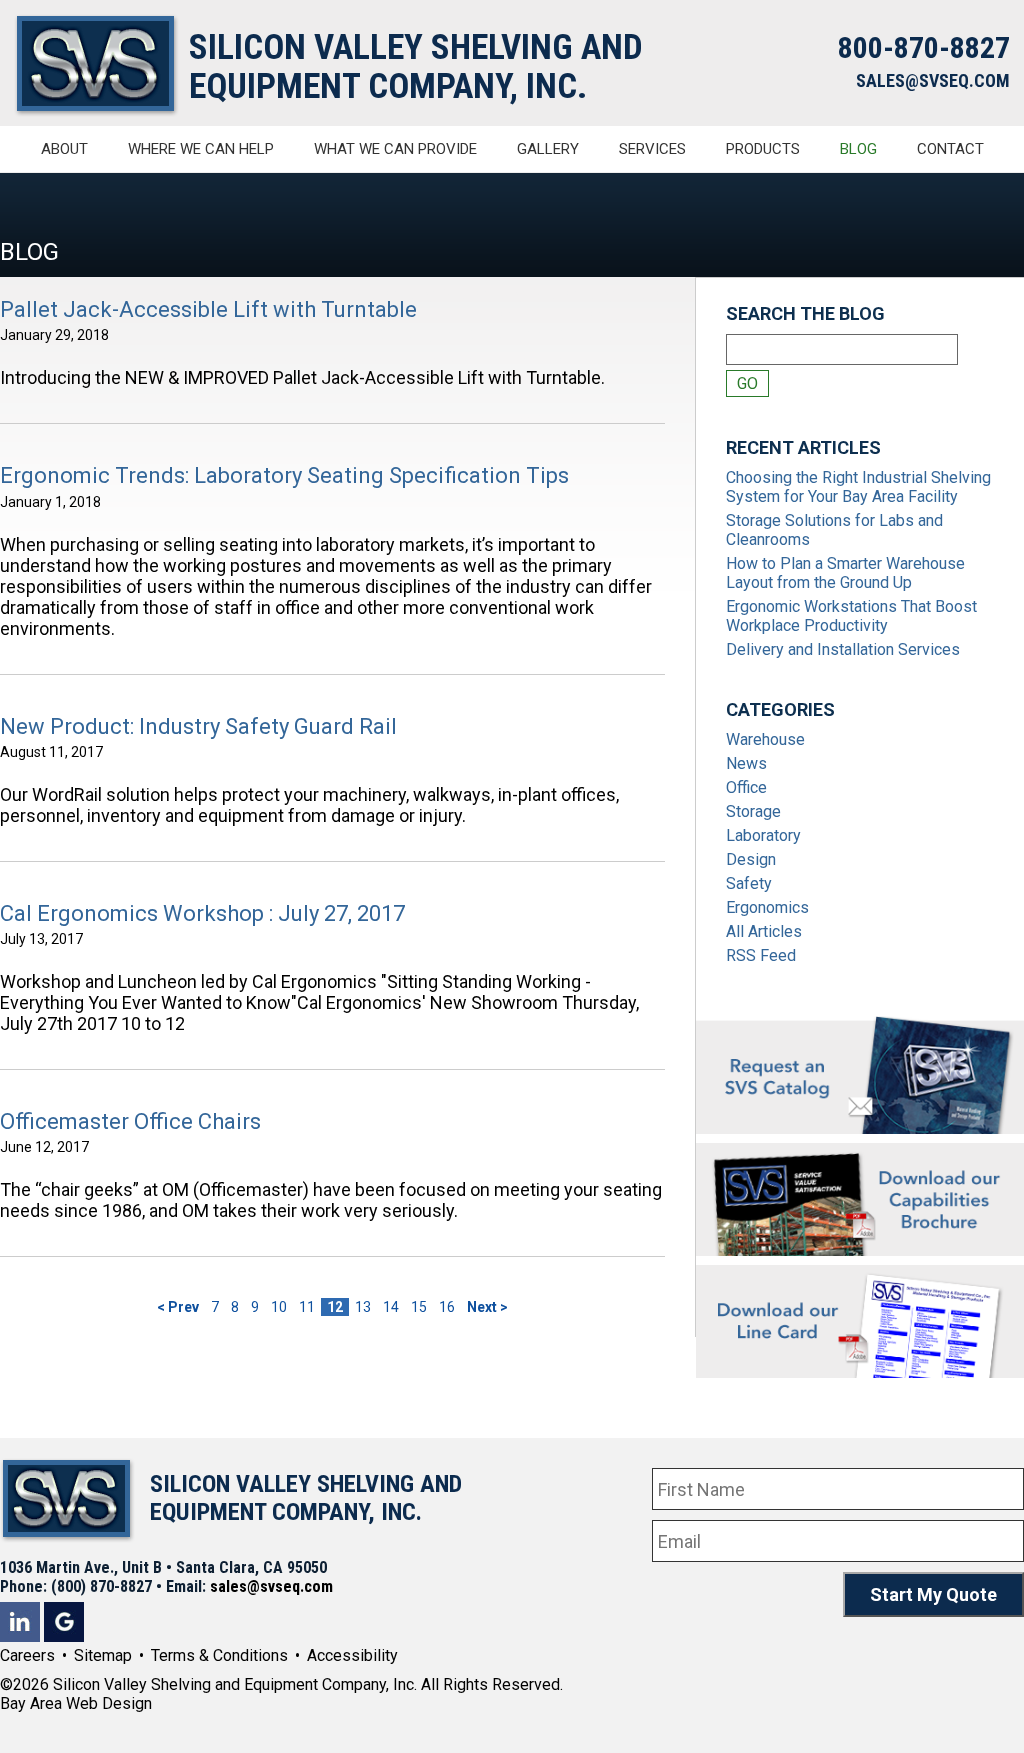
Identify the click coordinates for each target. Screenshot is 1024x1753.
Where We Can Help (201, 149)
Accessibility (352, 1655)
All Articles (764, 931)
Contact (950, 149)
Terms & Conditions (219, 1655)
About (64, 149)
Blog (858, 149)
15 (419, 1307)
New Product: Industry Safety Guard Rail (198, 726)
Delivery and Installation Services (843, 649)
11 (307, 1307)
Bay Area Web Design (76, 1703)
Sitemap (103, 1655)
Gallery (548, 149)
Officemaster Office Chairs (130, 1121)
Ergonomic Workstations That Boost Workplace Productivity (851, 616)
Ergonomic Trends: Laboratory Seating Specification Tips (284, 475)
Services (652, 149)
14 (391, 1307)
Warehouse (765, 739)
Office (746, 787)
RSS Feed (761, 955)
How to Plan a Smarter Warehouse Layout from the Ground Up (845, 573)
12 (335, 1307)
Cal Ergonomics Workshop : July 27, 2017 (202, 913)
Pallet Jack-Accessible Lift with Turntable (208, 309)
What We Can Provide (395, 149)
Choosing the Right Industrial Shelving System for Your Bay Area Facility (858, 487)
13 (363, 1307)
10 (279, 1307)
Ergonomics (767, 907)
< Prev (178, 1307)
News (746, 763)
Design (751, 859)
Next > (487, 1307)
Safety (749, 883)
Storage (753, 811)
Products (763, 149)
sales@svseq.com (271, 1586)
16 (447, 1307)
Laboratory (763, 835)
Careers (27, 1655)
